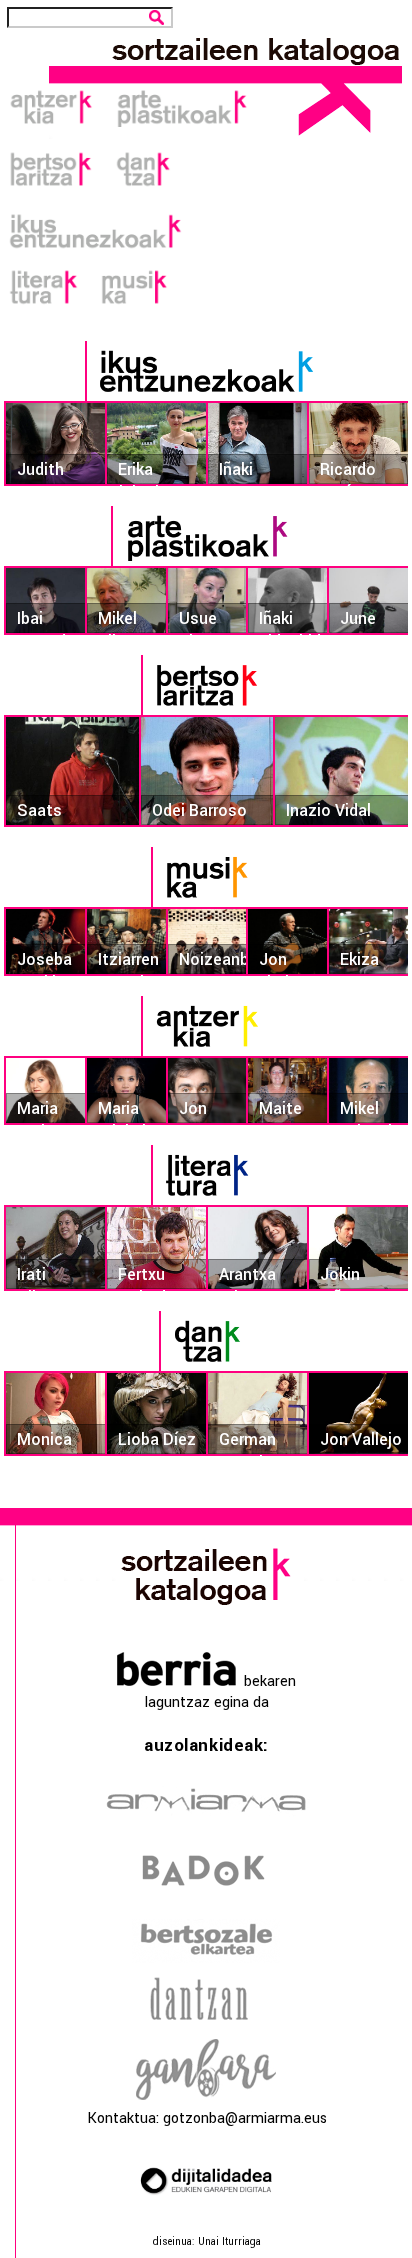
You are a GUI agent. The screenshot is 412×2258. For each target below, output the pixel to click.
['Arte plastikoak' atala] (206, 561)
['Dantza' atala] (206, 1366)
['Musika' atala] (206, 902)
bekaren (266, 1681)
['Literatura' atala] (206, 1200)
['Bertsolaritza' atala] (206, 710)
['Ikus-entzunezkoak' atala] (205, 396)
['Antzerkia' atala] (205, 1051)
